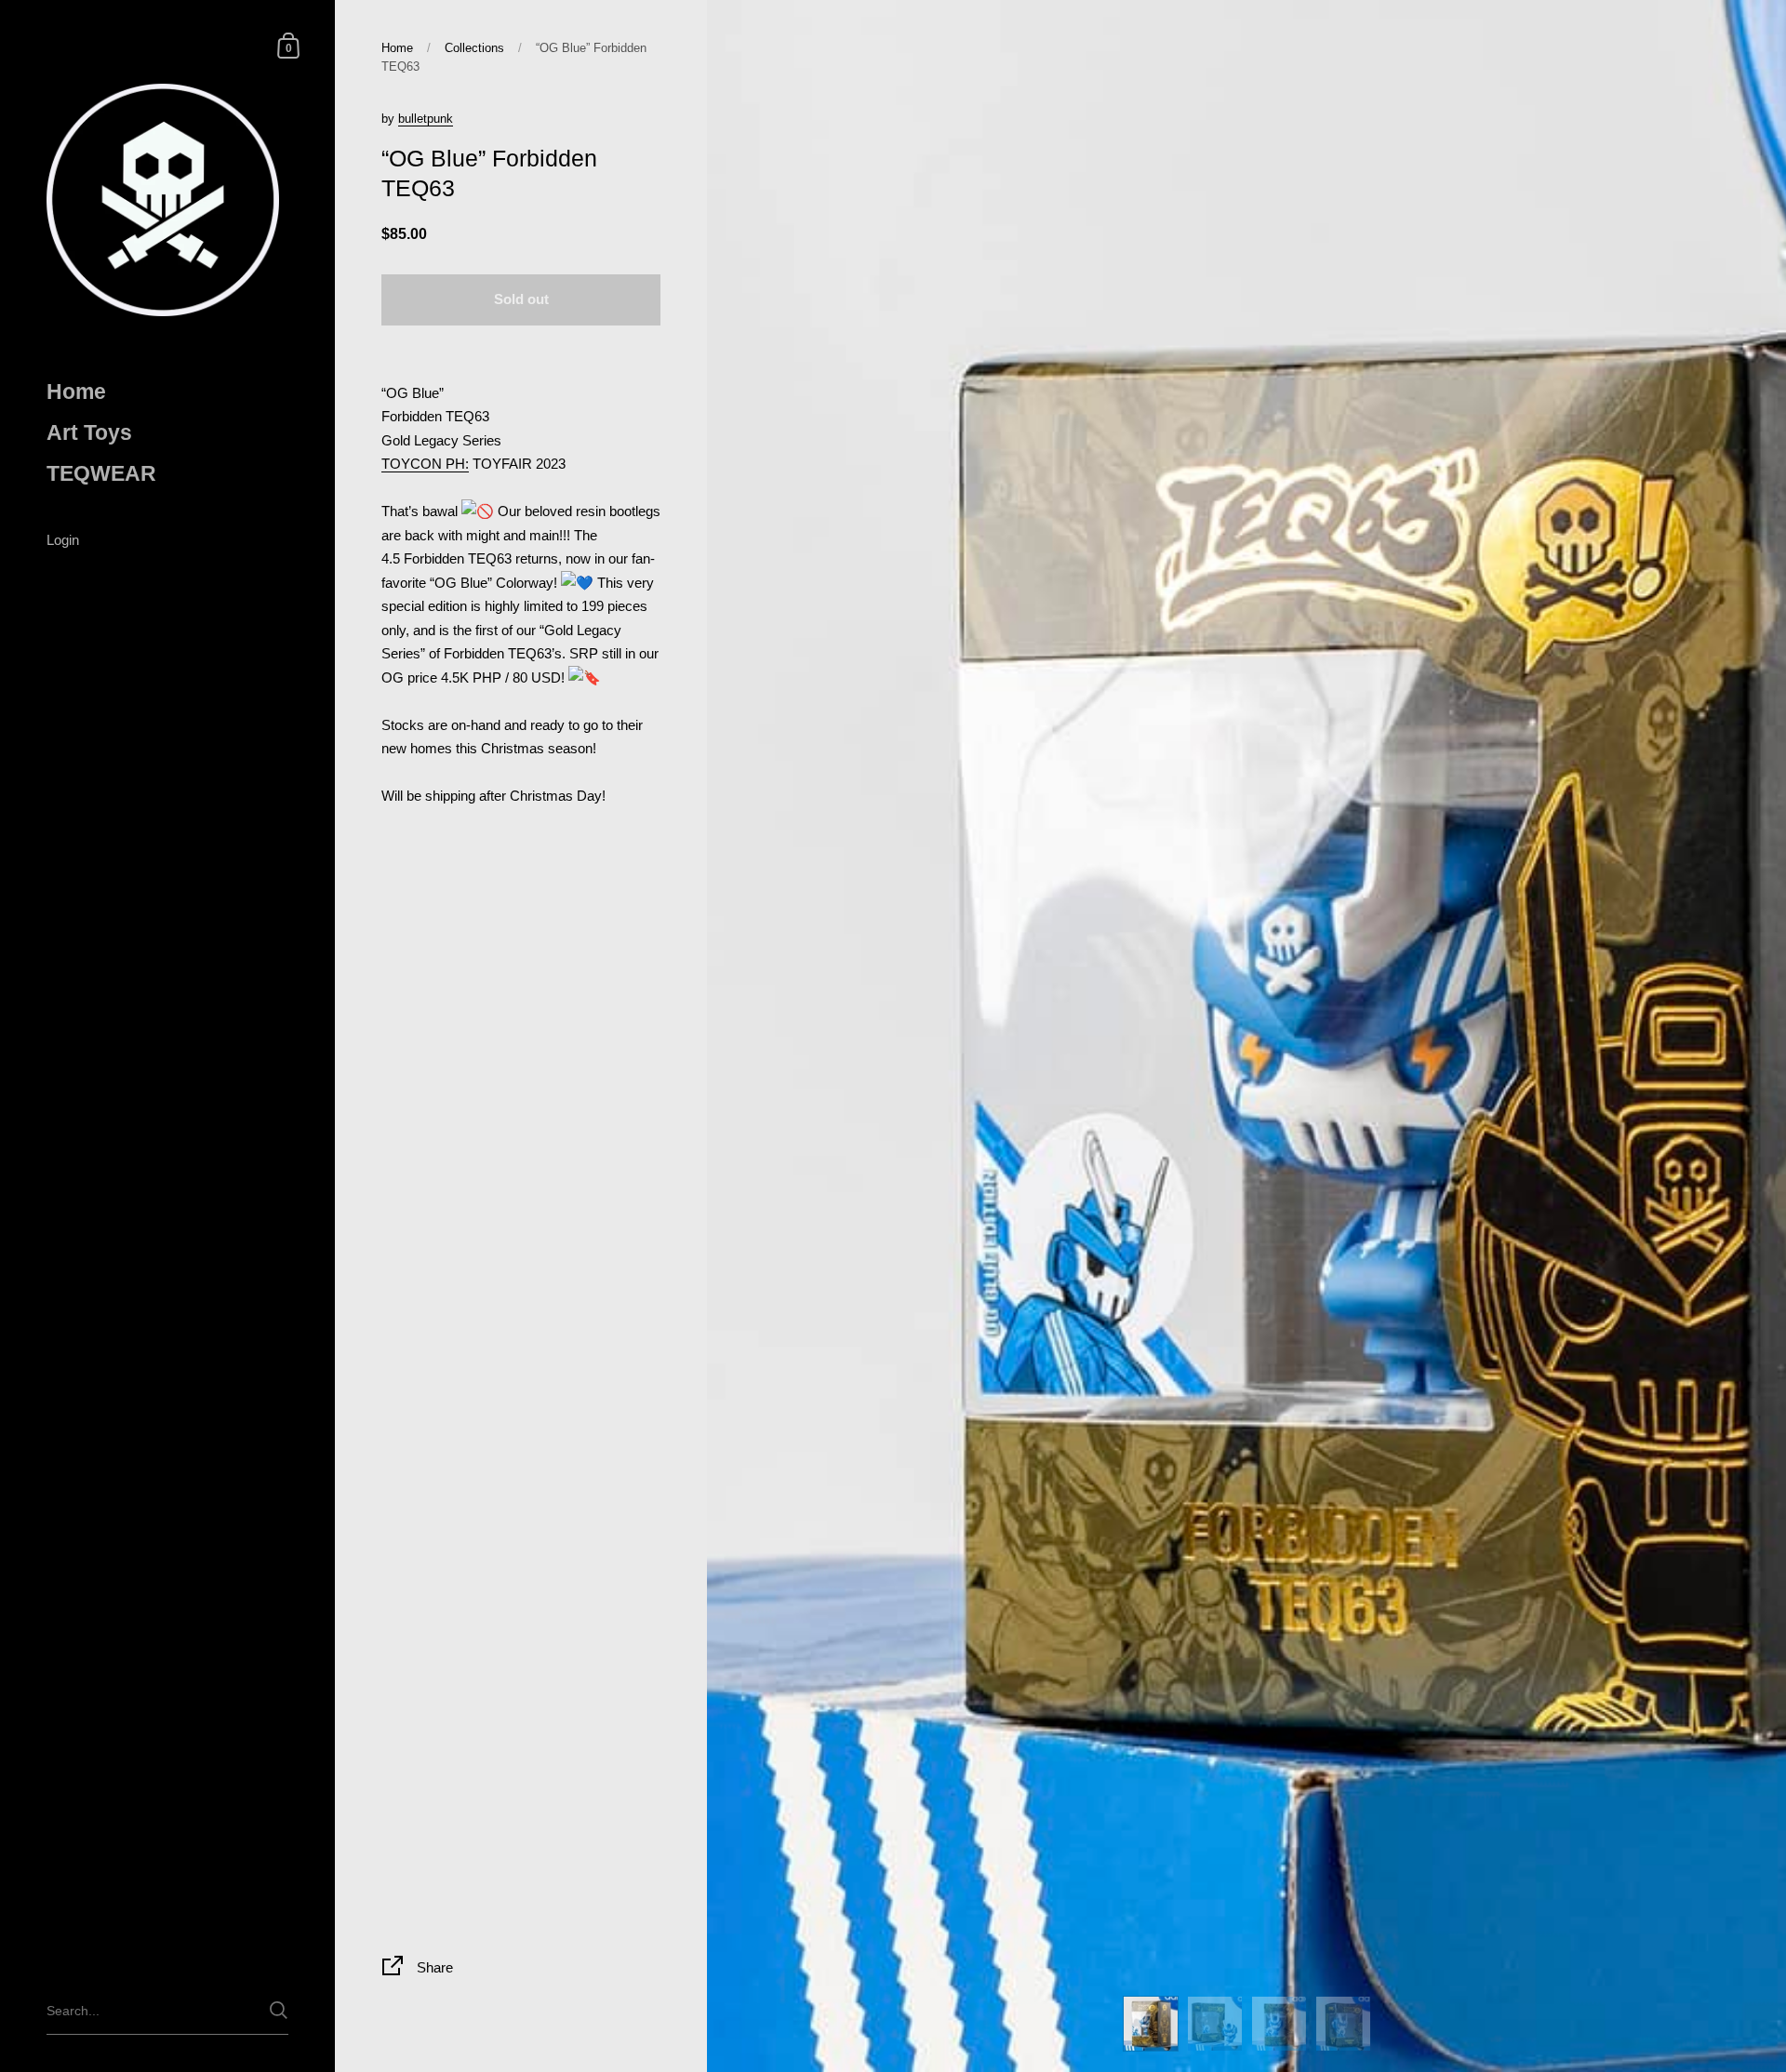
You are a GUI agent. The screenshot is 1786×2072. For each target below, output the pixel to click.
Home (397, 48)
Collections (474, 48)
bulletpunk (426, 119)
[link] (425, 464)
